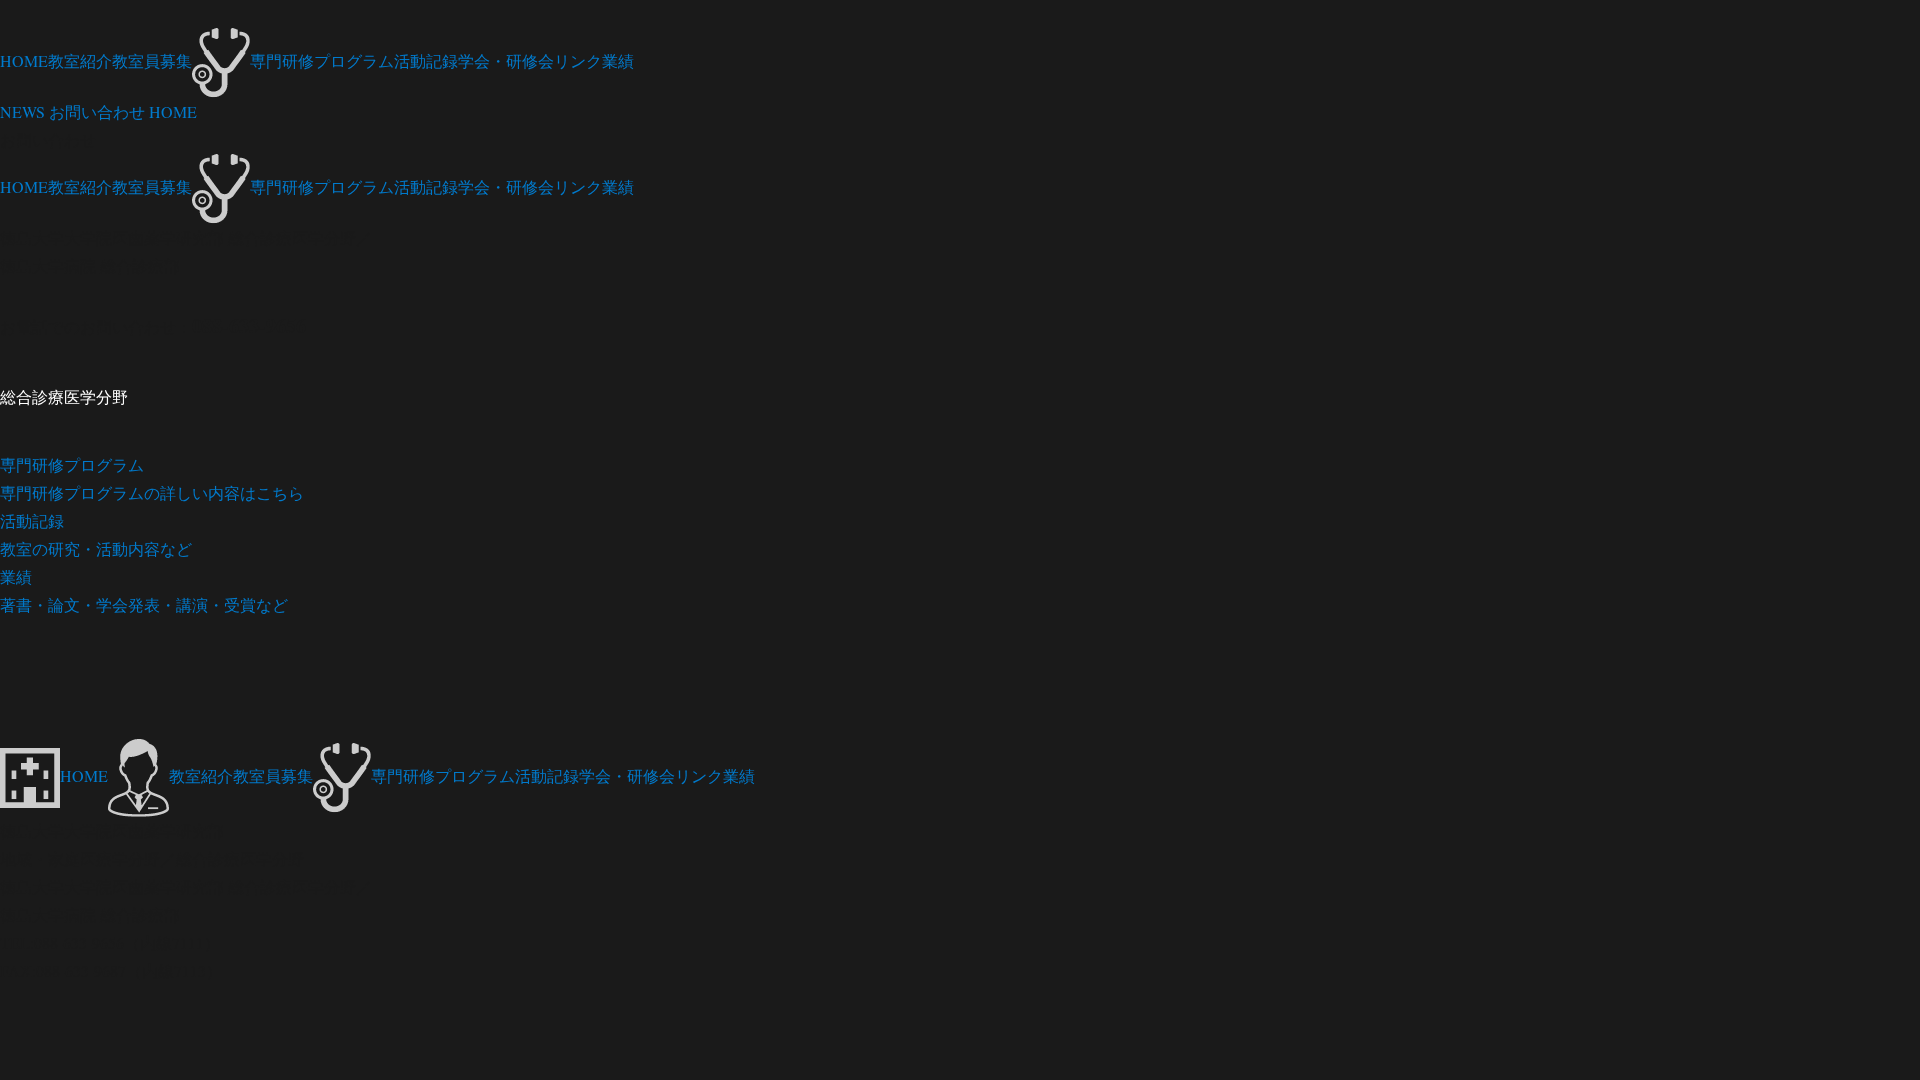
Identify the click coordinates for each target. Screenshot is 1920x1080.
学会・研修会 (506, 60)
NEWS (22, 111)
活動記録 (426, 60)
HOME (24, 60)
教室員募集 (152, 60)
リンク (578, 60)
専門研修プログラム (322, 60)
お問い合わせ (97, 111)
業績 (618, 60)
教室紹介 (80, 60)
